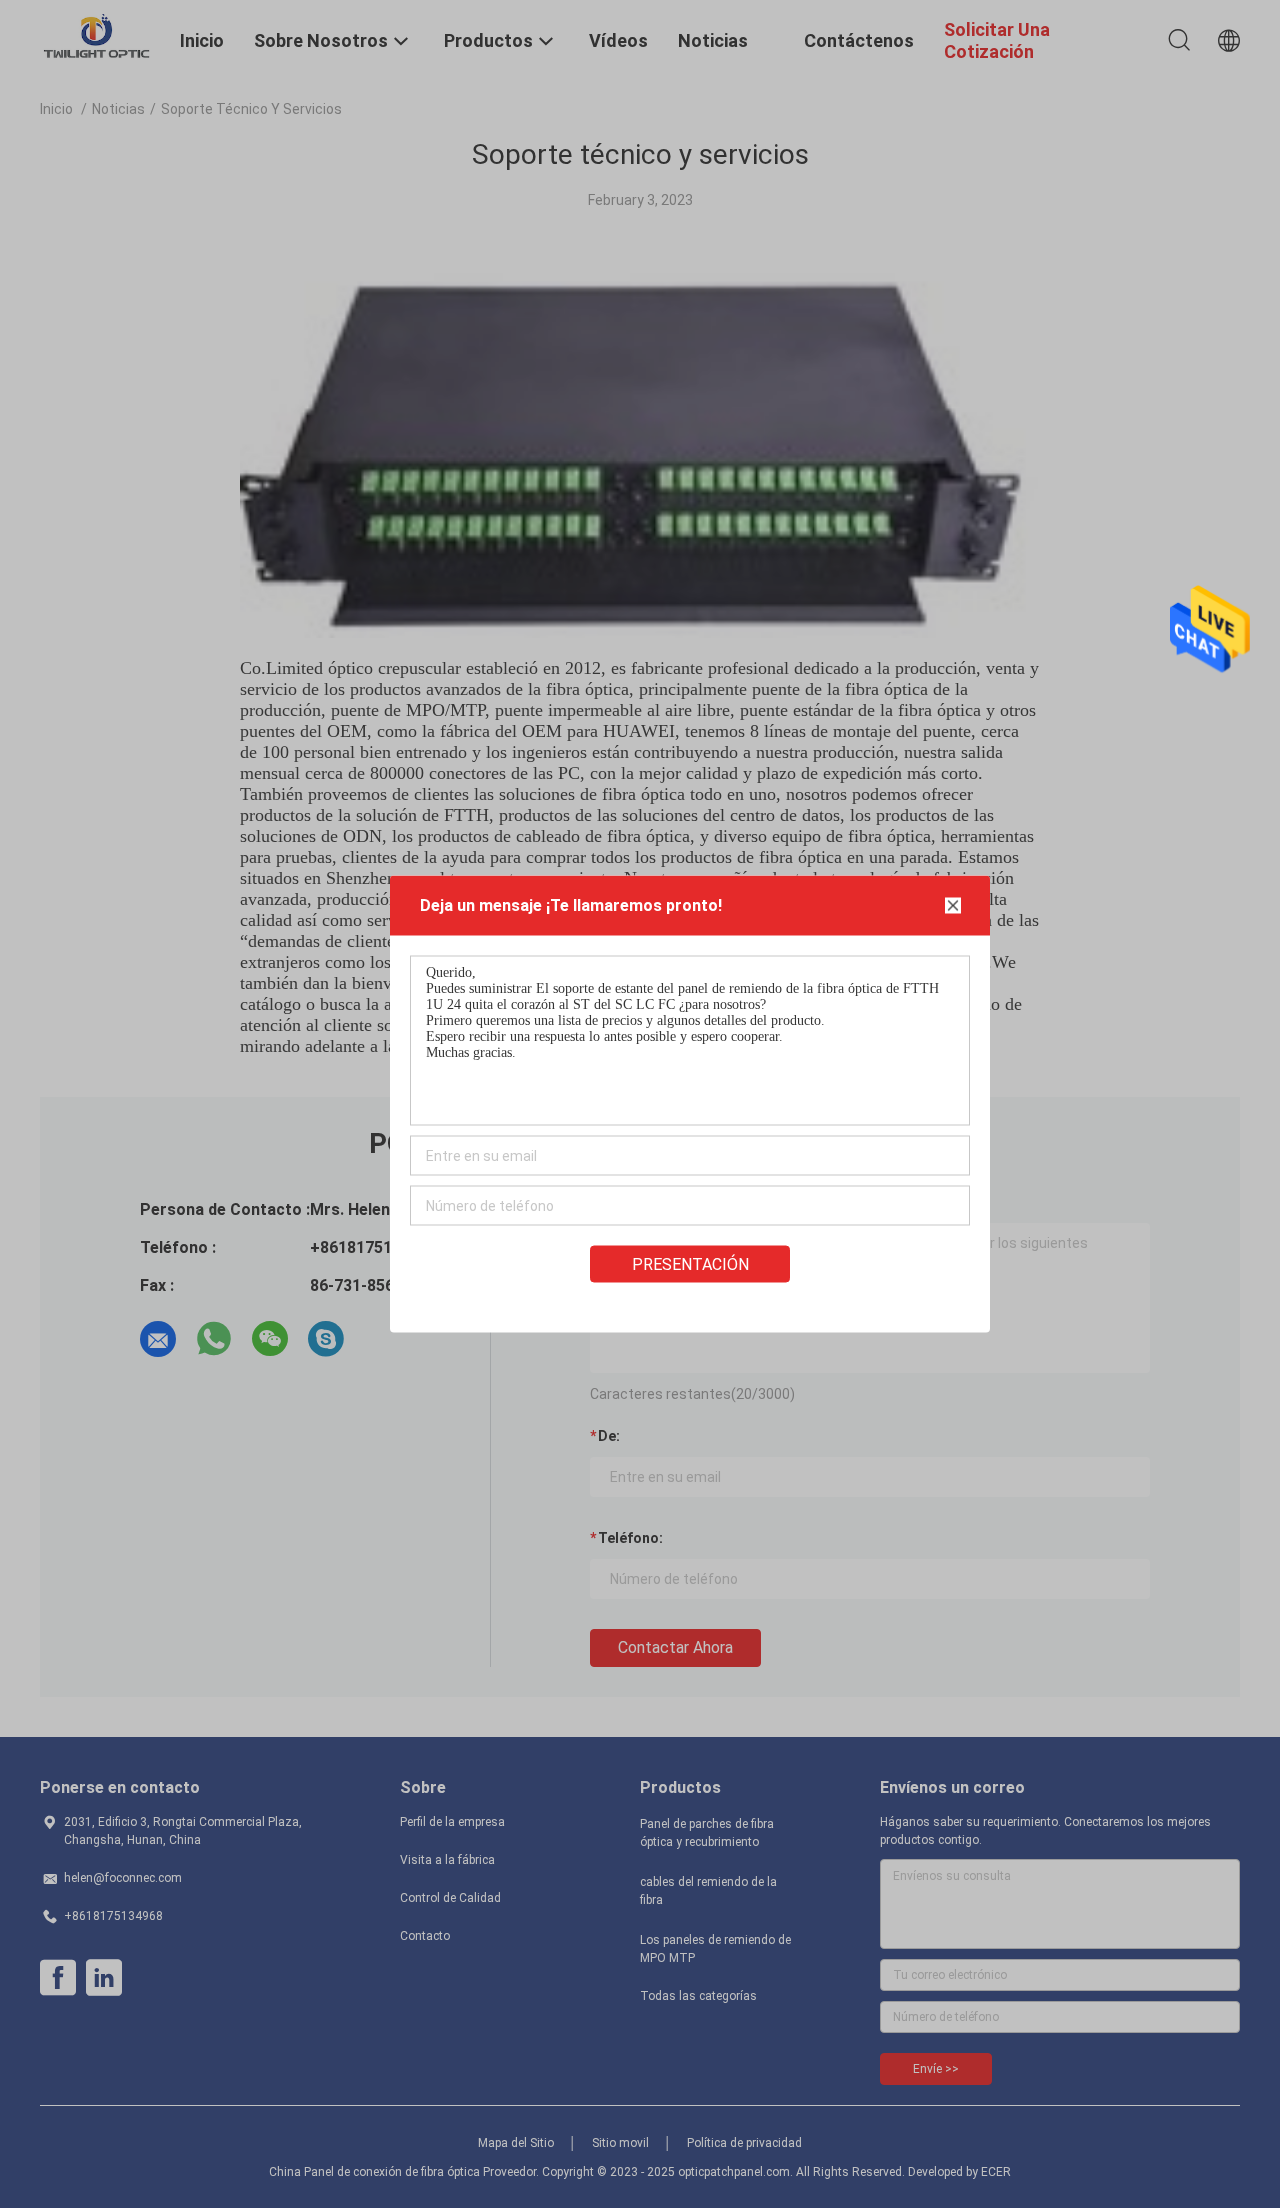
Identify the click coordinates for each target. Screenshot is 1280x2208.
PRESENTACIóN (690, 1264)
